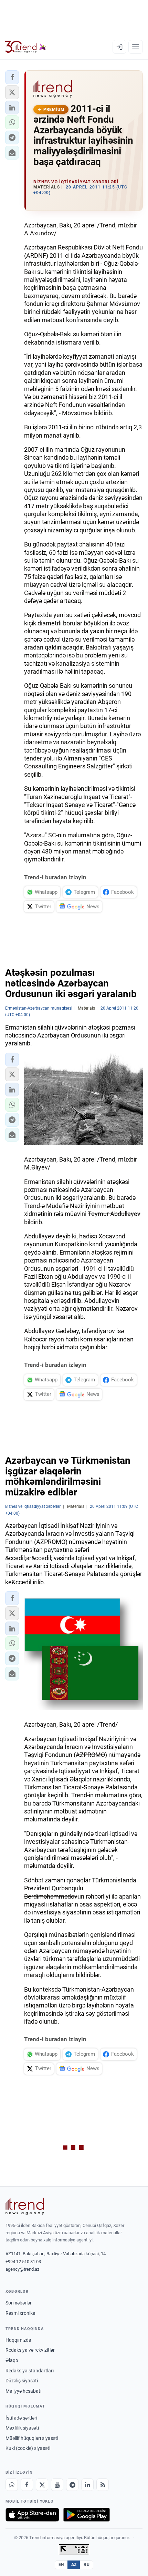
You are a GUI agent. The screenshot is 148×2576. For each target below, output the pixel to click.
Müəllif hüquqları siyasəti (32, 2438)
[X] (42, 2485)
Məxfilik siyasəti (22, 2428)
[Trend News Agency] (25, 2206)
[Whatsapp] (12, 2485)
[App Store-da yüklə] (32, 2515)
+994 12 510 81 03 (23, 2262)
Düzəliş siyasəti (22, 2381)
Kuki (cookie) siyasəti (28, 2448)
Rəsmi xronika (20, 2313)
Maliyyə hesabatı (23, 2391)
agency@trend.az (22, 2269)
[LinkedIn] (87, 2485)
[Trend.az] (26, 47)
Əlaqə (12, 2360)
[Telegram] (72, 2485)
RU (87, 2565)
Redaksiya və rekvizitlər (30, 2350)
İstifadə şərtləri (21, 2418)
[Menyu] (136, 47)
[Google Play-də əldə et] (87, 2515)
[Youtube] (57, 2485)
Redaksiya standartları (30, 2371)
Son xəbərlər (19, 2303)
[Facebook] (27, 2485)
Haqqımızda (18, 2340)
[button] (12, 77)
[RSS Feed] (103, 2485)
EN (61, 2565)
